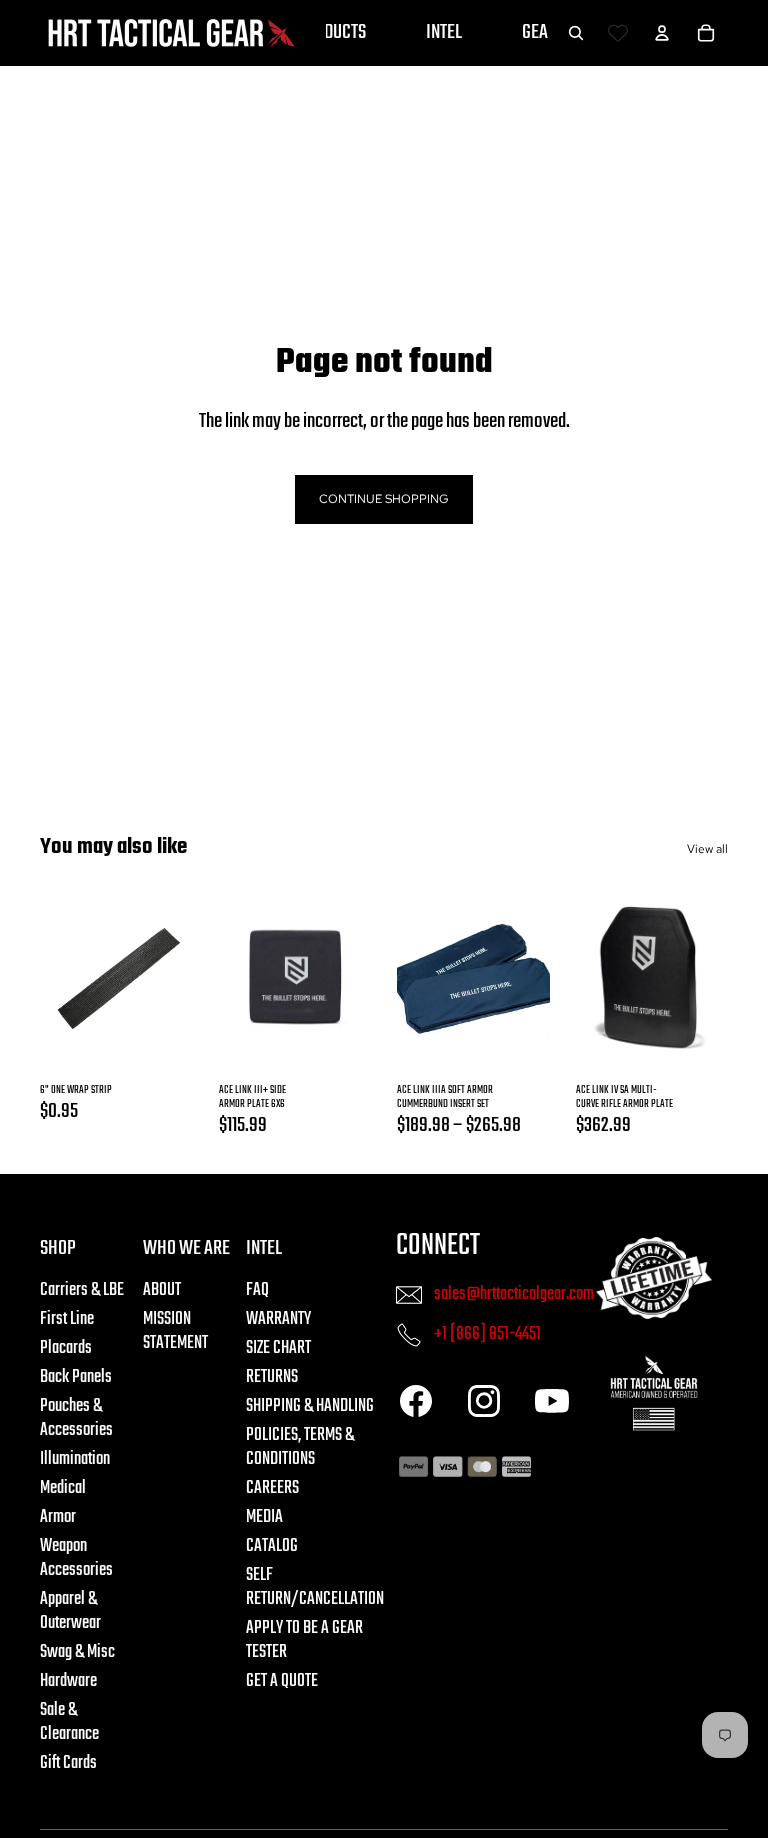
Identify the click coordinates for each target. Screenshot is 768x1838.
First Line (67, 1319)
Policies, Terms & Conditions (300, 1447)
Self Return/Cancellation (315, 1587)
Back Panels (76, 1377)
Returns (272, 1377)
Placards (66, 1348)
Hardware (68, 1681)
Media (264, 1517)
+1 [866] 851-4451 (487, 1333)
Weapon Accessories (76, 1558)
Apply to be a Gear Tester (304, 1640)
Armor (58, 1517)
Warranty (278, 1319)
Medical (63, 1488)
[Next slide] (345, 978)
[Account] (662, 33)
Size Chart (278, 1348)
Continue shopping (384, 499)
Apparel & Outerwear (70, 1611)
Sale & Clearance (69, 1722)
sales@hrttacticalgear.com (514, 1293)
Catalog (272, 1546)
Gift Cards (68, 1763)
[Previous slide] (244, 978)
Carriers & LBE (82, 1290)
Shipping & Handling (310, 1406)
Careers (272, 1488)
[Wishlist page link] (618, 33)
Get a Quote (282, 1681)
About (162, 1290)
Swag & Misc (77, 1652)
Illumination (75, 1459)
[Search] (576, 33)
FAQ (257, 1290)
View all (707, 849)
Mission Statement (175, 1331)
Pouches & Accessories (76, 1418)
